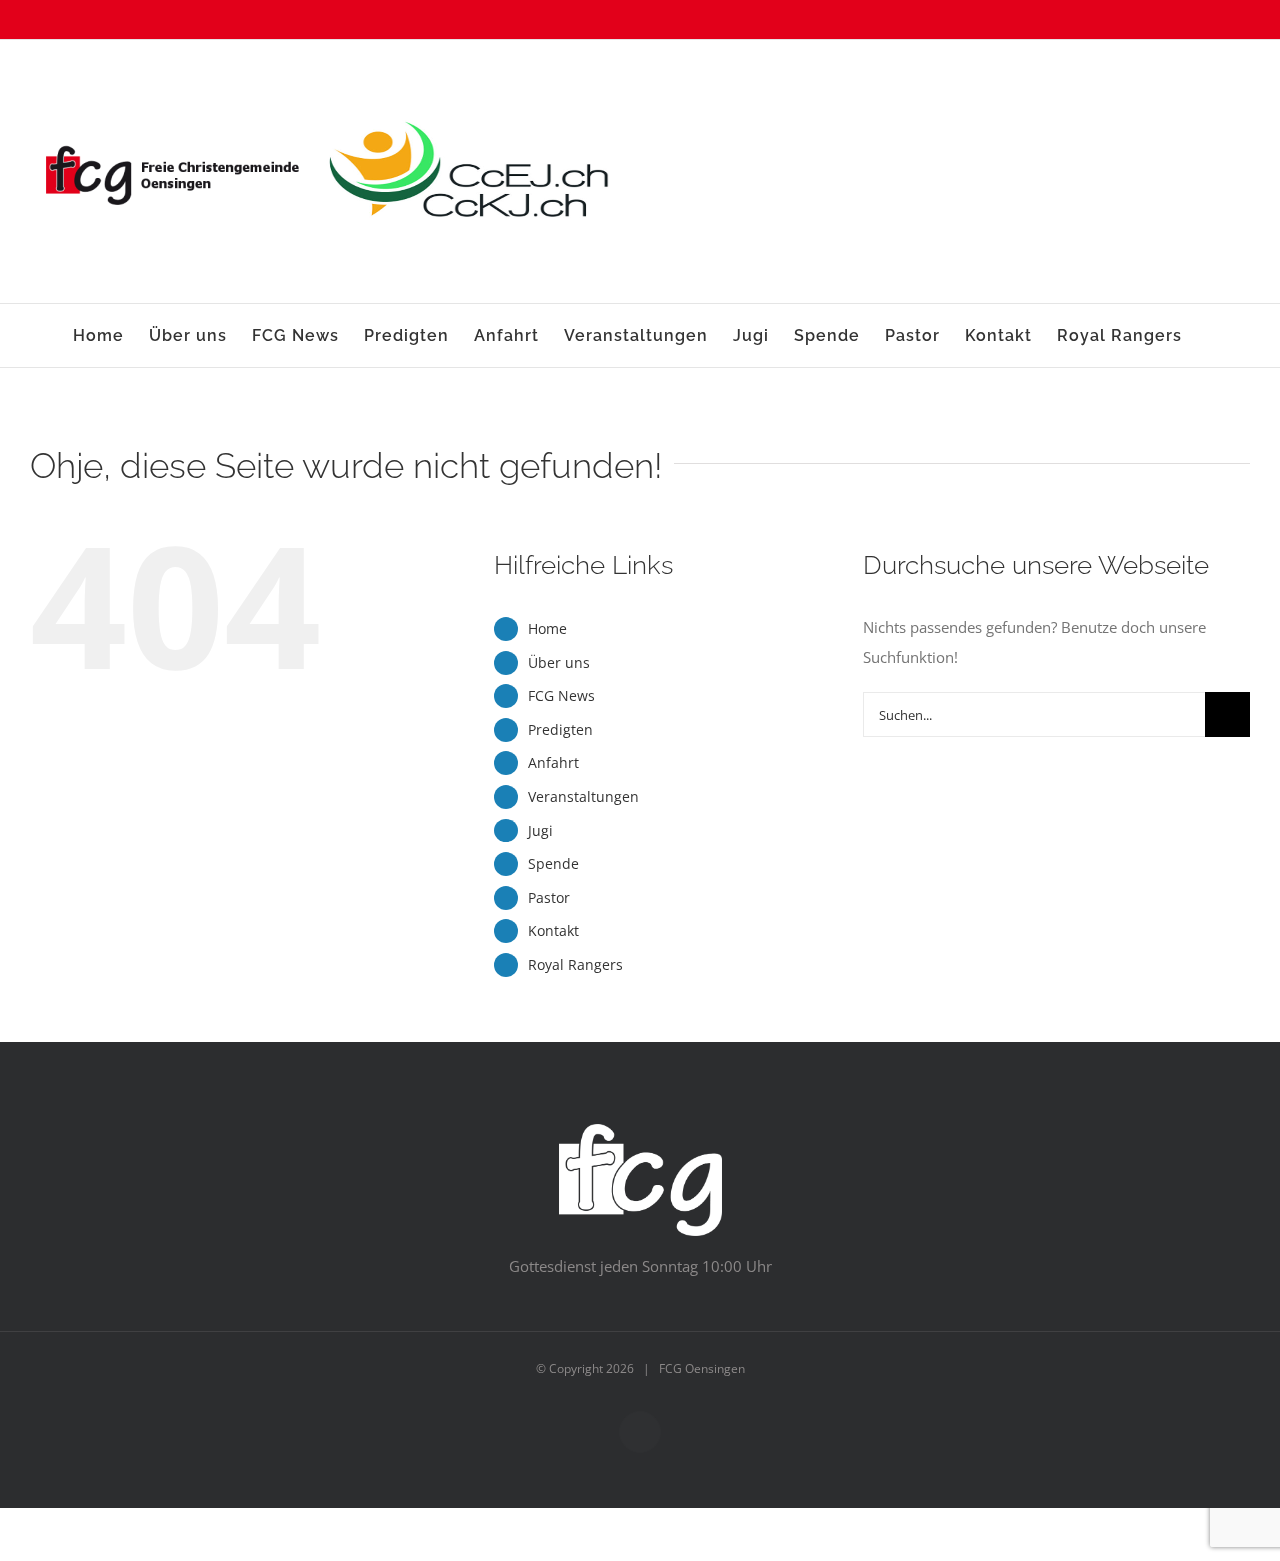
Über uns (559, 662)
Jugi (540, 830)
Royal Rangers (575, 964)
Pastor (549, 897)
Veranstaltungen (583, 796)
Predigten (560, 729)
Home (547, 628)
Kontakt (553, 930)
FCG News (561, 695)
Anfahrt (553, 762)
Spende (553, 863)
